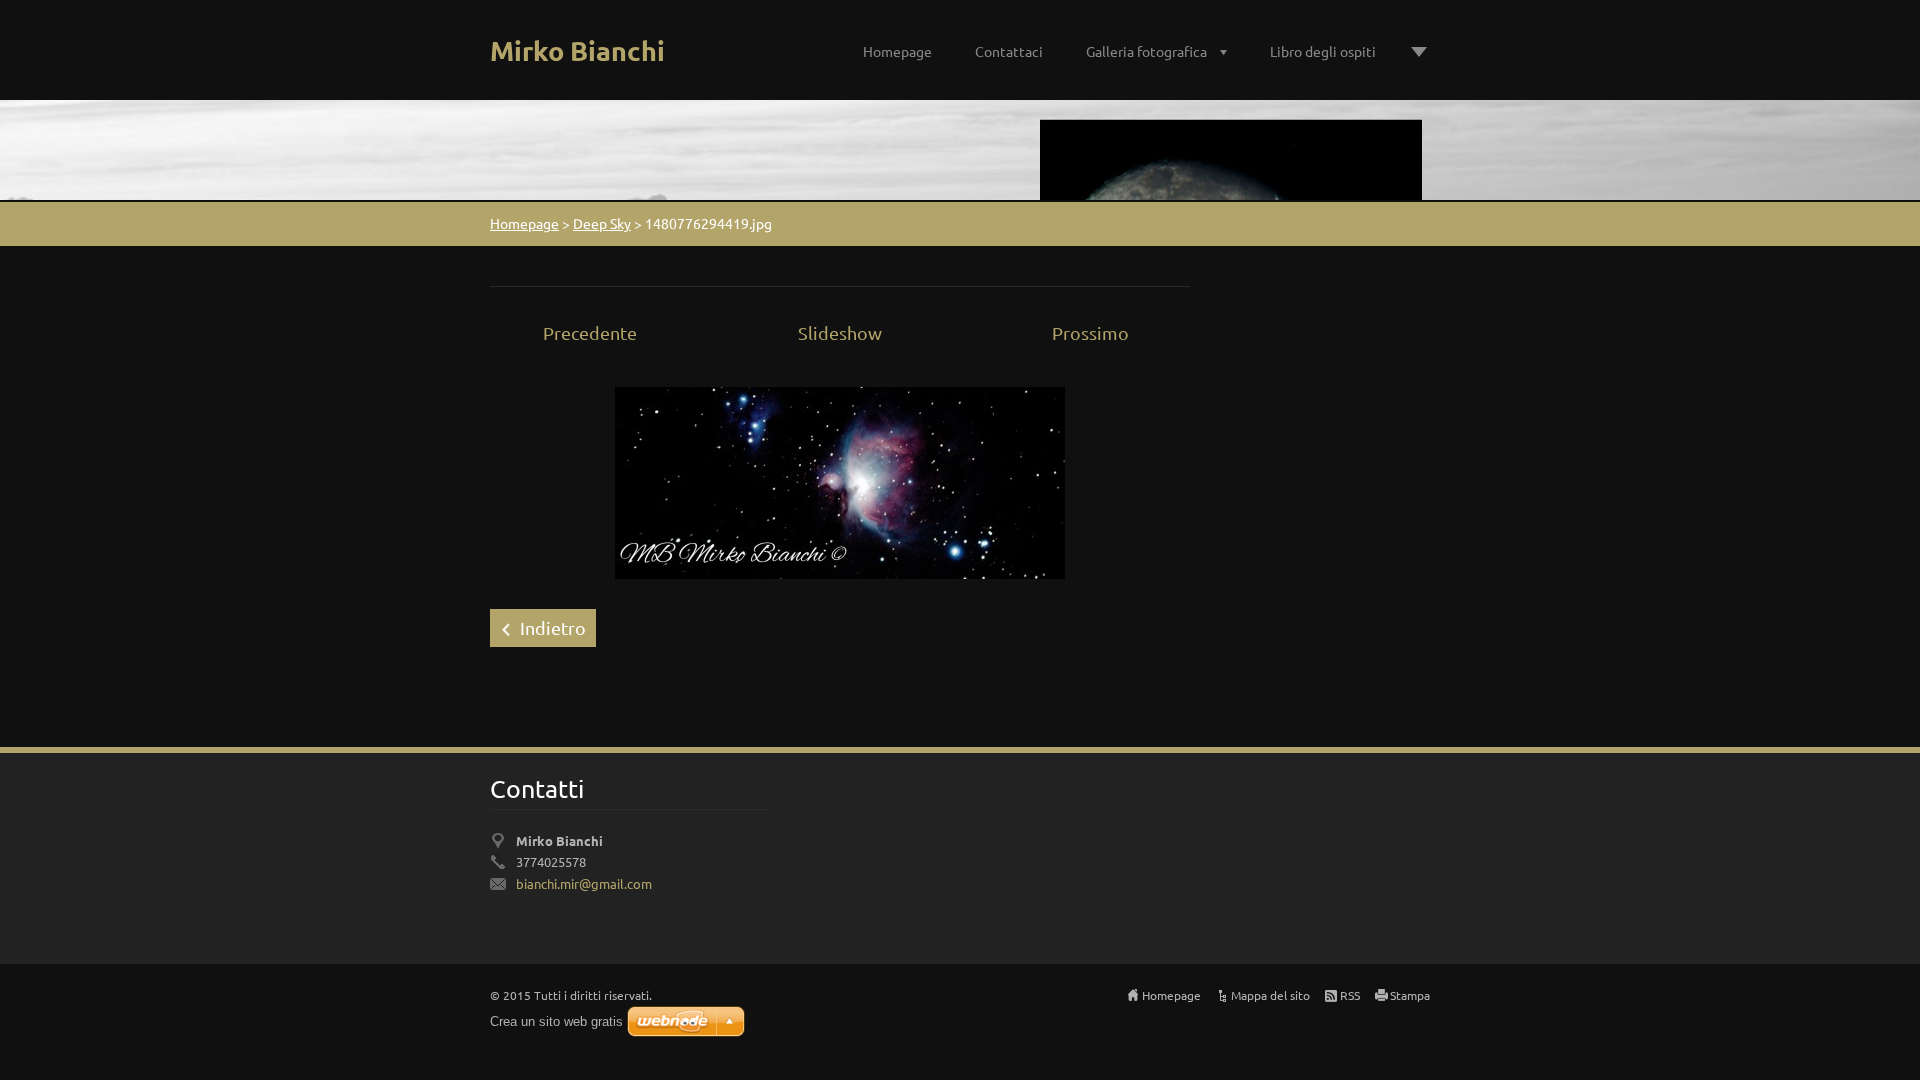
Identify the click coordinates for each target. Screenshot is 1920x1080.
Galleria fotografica (1146, 51)
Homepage (897, 51)
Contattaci (1009, 51)
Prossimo (1090, 332)
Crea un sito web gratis (556, 1021)
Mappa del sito (1270, 995)
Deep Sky (602, 223)
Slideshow (840, 332)
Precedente (590, 332)
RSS (1350, 995)
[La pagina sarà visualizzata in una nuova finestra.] (840, 480)
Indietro (553, 627)
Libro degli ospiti (1323, 51)
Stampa (1410, 995)
